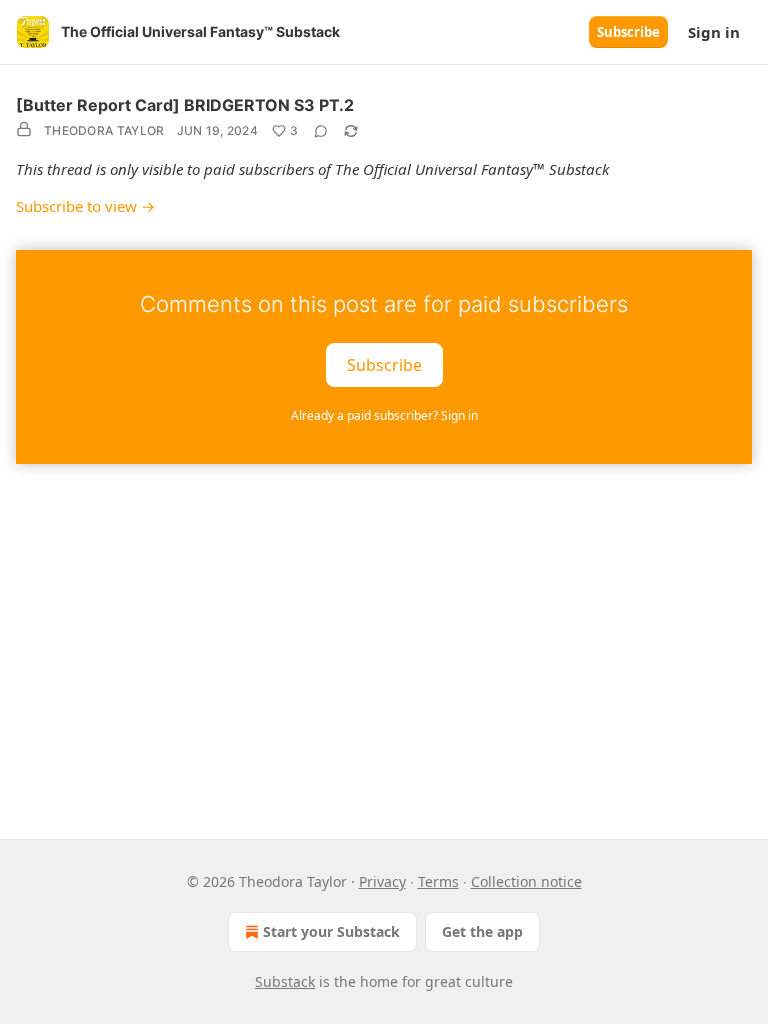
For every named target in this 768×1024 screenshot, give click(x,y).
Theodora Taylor (104, 130)
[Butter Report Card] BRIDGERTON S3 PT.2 (185, 105)
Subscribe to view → (85, 206)
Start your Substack (331, 931)
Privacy (382, 881)
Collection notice (526, 881)
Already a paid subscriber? (384, 415)
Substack (285, 981)
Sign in (714, 32)
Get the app (482, 931)
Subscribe (628, 32)
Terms (438, 881)
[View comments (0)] (321, 131)
